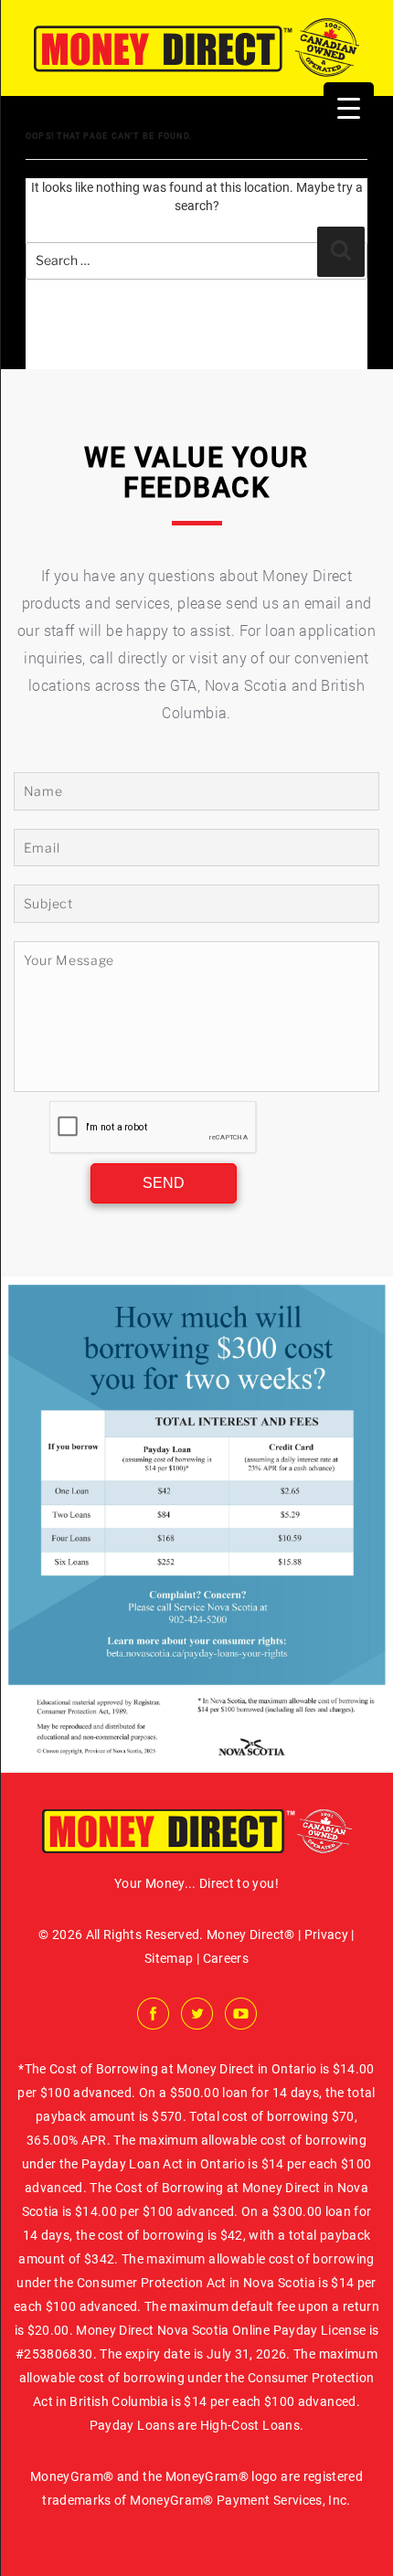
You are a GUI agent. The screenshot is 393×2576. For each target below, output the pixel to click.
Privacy (326, 1935)
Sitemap (169, 1958)
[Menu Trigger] (349, 107)
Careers (226, 1958)
